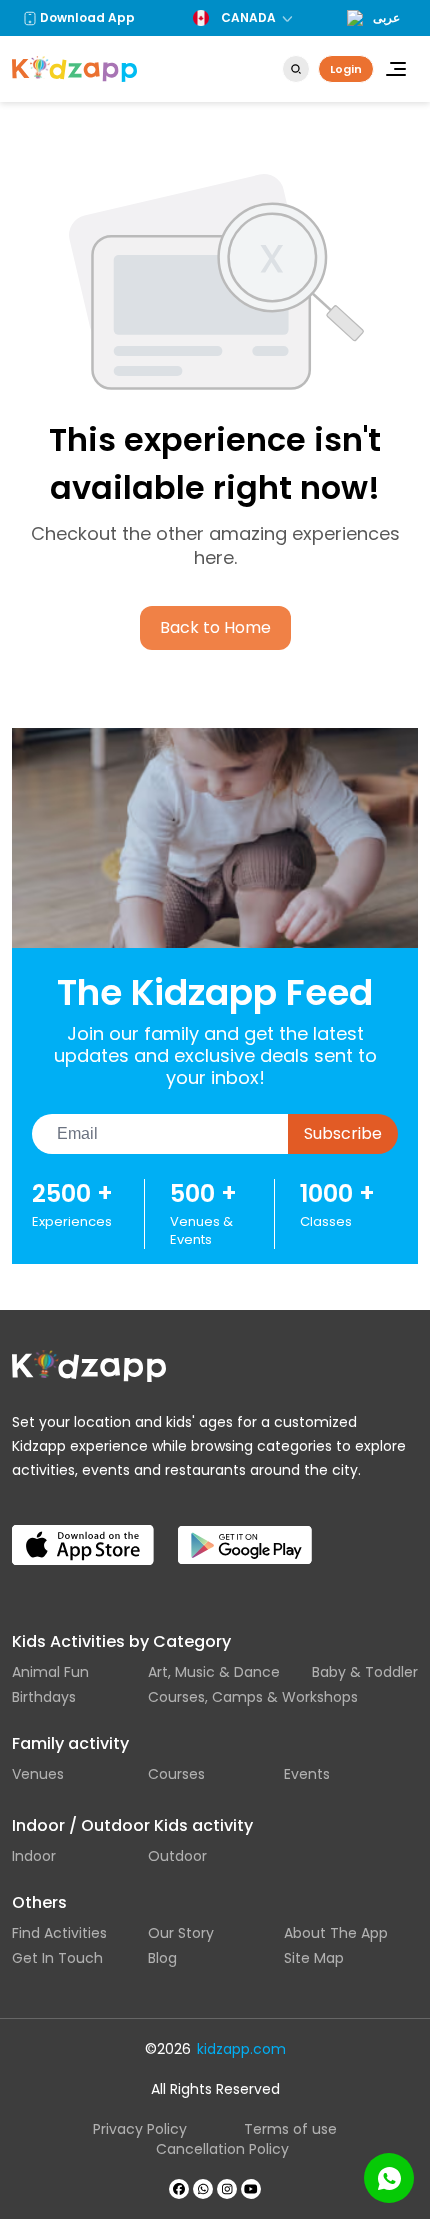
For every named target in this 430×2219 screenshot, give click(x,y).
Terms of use (290, 2129)
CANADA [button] (248, 17)
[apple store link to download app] (91, 1528)
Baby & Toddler (365, 1672)
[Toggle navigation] (396, 69)
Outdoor (177, 1856)
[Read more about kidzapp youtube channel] (251, 2189)
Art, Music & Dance (214, 1672)
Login (346, 69)
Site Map (314, 1958)
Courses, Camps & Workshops (253, 1697)
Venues (38, 1774)
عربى (386, 18)
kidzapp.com (241, 2049)
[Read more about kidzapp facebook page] (179, 2189)
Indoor (34, 1856)
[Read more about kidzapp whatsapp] (203, 2189)
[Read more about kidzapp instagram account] (227, 2189)
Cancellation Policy (222, 2149)
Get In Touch (57, 1958)
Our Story (181, 1933)
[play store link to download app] (257, 1528)
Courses (176, 1774)
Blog (162, 1958)
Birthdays (44, 1697)
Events (307, 1774)
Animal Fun (50, 1672)
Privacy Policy (140, 2129)
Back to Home (215, 627)
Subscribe (343, 1133)
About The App (336, 1933)
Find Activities (59, 1933)
